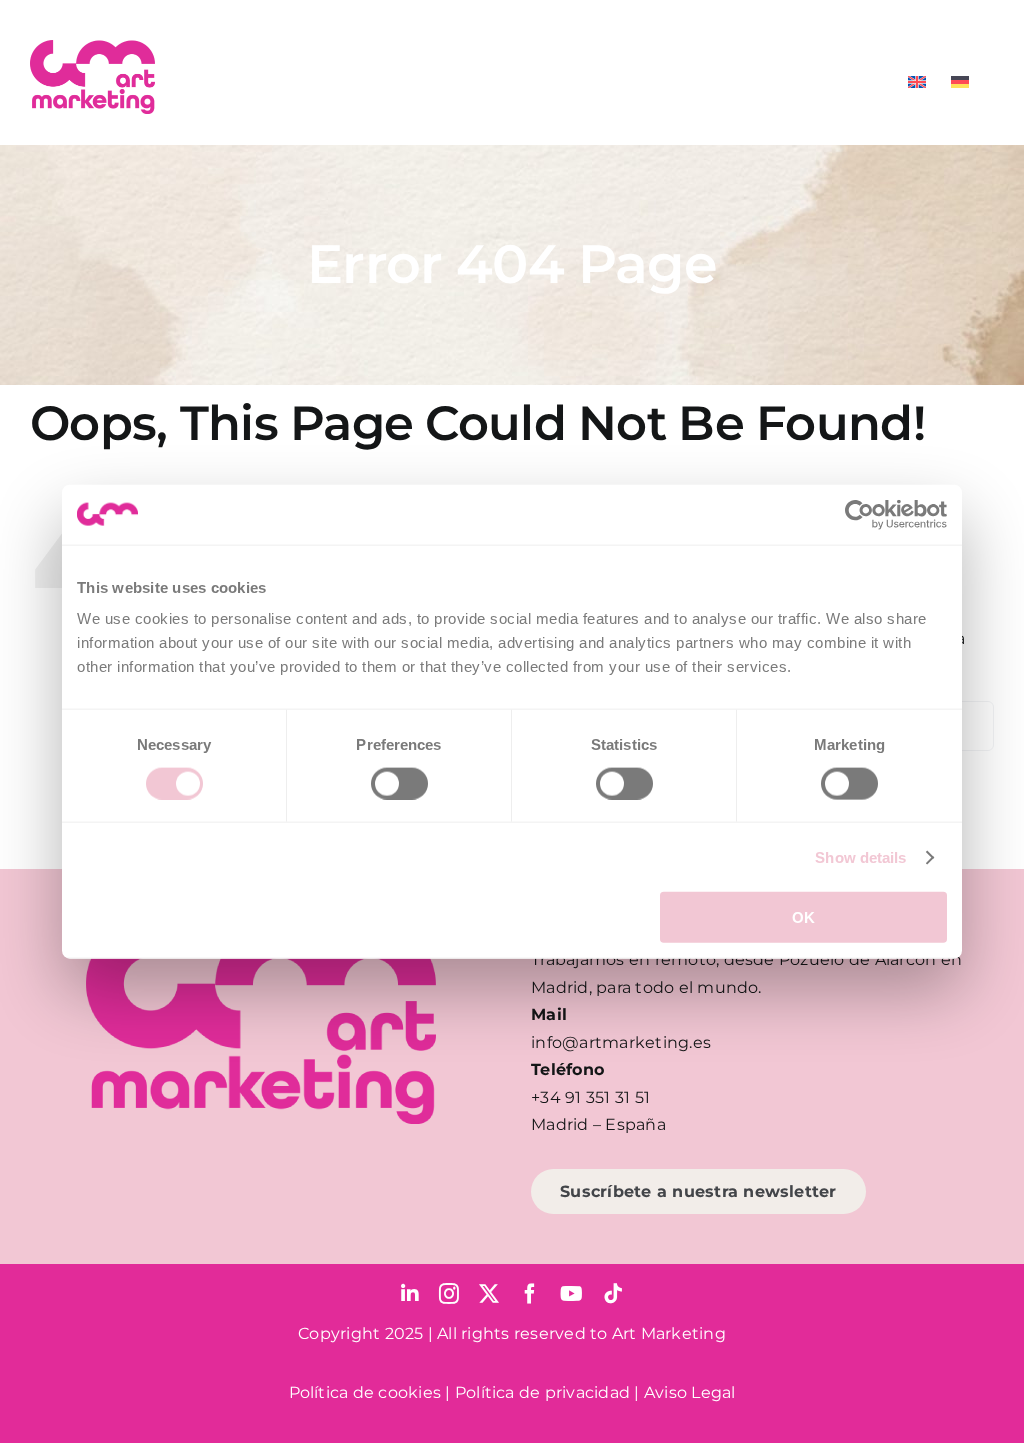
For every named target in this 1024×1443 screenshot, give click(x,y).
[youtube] (571, 1294)
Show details (860, 856)
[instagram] (449, 1294)
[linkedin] (410, 1294)
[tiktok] (613, 1294)
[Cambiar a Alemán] (960, 82)
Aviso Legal (690, 1392)
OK (803, 917)
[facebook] (530, 1294)
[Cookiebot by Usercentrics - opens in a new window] (859, 514)
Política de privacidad (542, 1392)
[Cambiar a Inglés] (917, 82)
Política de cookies (365, 1392)
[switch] (399, 783)
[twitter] (489, 1294)
